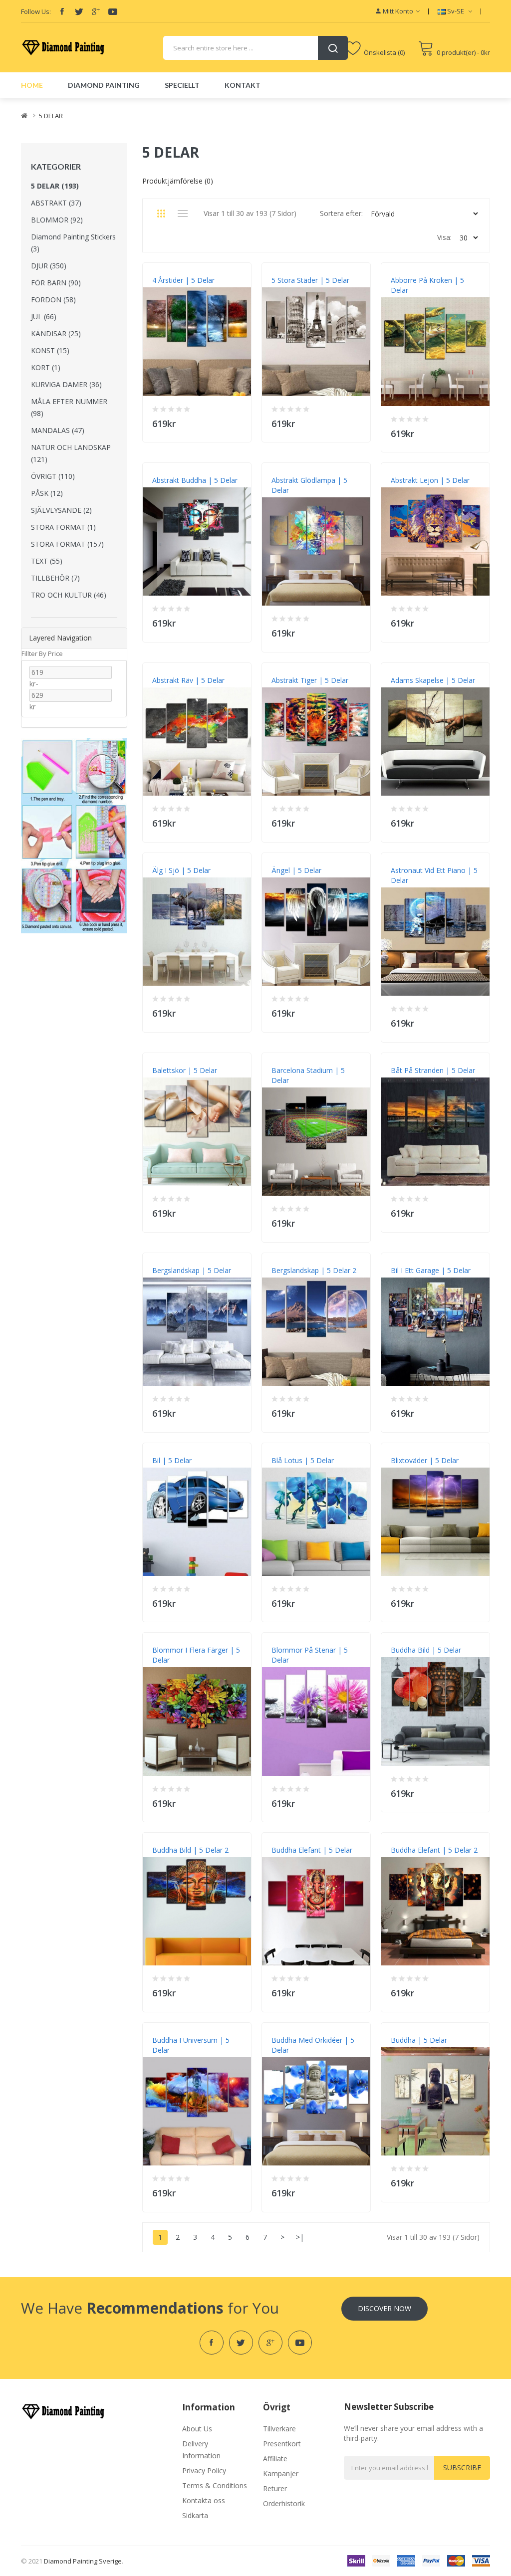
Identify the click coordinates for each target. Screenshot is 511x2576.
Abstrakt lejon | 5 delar (430, 480)
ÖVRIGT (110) (53, 476)
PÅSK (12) (47, 493)
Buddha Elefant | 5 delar (312, 1850)
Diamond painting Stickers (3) (73, 243)
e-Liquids (250, 5)
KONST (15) (50, 350)
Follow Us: (36, 11)
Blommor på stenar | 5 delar (310, 1655)
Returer (275, 2488)
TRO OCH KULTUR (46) (69, 595)
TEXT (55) (47, 561)
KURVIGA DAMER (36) (66, 384)
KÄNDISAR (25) (56, 333)
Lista (183, 214)
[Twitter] (79, 11)
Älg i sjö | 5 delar (181, 870)
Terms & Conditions (215, 2485)
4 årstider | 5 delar (183, 280)
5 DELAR (51, 116)
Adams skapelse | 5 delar (433, 680)
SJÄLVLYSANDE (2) (61, 510)
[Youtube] (113, 11)
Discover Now (384, 2308)
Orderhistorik (284, 2503)
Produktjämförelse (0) (178, 181)
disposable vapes (162, 5)
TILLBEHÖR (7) (55, 578)
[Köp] (237, 421)
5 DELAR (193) (55, 186)
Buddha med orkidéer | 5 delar (313, 2045)
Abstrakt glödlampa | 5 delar (309, 485)
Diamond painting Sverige (83, 2561)
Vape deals (282, 5)
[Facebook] (62, 11)
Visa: (444, 237)
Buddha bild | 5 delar (426, 1650)
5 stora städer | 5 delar (310, 280)
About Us (197, 2429)
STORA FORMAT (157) (67, 544)
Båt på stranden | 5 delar (433, 1070)
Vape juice (368, 5)
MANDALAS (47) (58, 430)
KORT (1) (46, 367)
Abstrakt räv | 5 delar (188, 680)
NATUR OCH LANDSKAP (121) (71, 453)
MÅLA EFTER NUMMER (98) (69, 407)
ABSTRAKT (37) (56, 203)
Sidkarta (195, 2515)
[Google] (96, 11)
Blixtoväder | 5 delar (425, 1460)
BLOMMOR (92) (57, 220)
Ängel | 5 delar (296, 870)
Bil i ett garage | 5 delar (431, 1270)
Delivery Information (201, 2450)
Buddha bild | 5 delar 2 (190, 1850)
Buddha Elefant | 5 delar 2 (434, 1850)
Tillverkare (279, 2429)
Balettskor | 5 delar (185, 1070)
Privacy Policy (204, 2470)
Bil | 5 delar (172, 1460)
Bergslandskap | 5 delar (192, 1270)
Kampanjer (281, 2473)
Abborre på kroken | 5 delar (427, 285)
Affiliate (275, 2459)
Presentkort (282, 2444)
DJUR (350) (49, 266)
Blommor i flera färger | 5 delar (196, 1655)
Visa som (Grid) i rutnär (161, 214)
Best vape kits (213, 5)
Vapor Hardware (326, 5)
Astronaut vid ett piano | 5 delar (434, 875)
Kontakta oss (204, 2500)
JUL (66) (44, 317)
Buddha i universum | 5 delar (191, 2045)
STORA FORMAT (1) (63, 527)
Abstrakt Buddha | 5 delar (195, 480)
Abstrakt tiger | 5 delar (310, 680)
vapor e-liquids (111, 5)
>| (300, 2237)
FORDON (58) (53, 300)
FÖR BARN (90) (56, 283)
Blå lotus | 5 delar (303, 1460)
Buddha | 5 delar (419, 2040)
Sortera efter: (341, 213)
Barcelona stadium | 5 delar (308, 1075)
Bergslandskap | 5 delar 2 (314, 1270)
